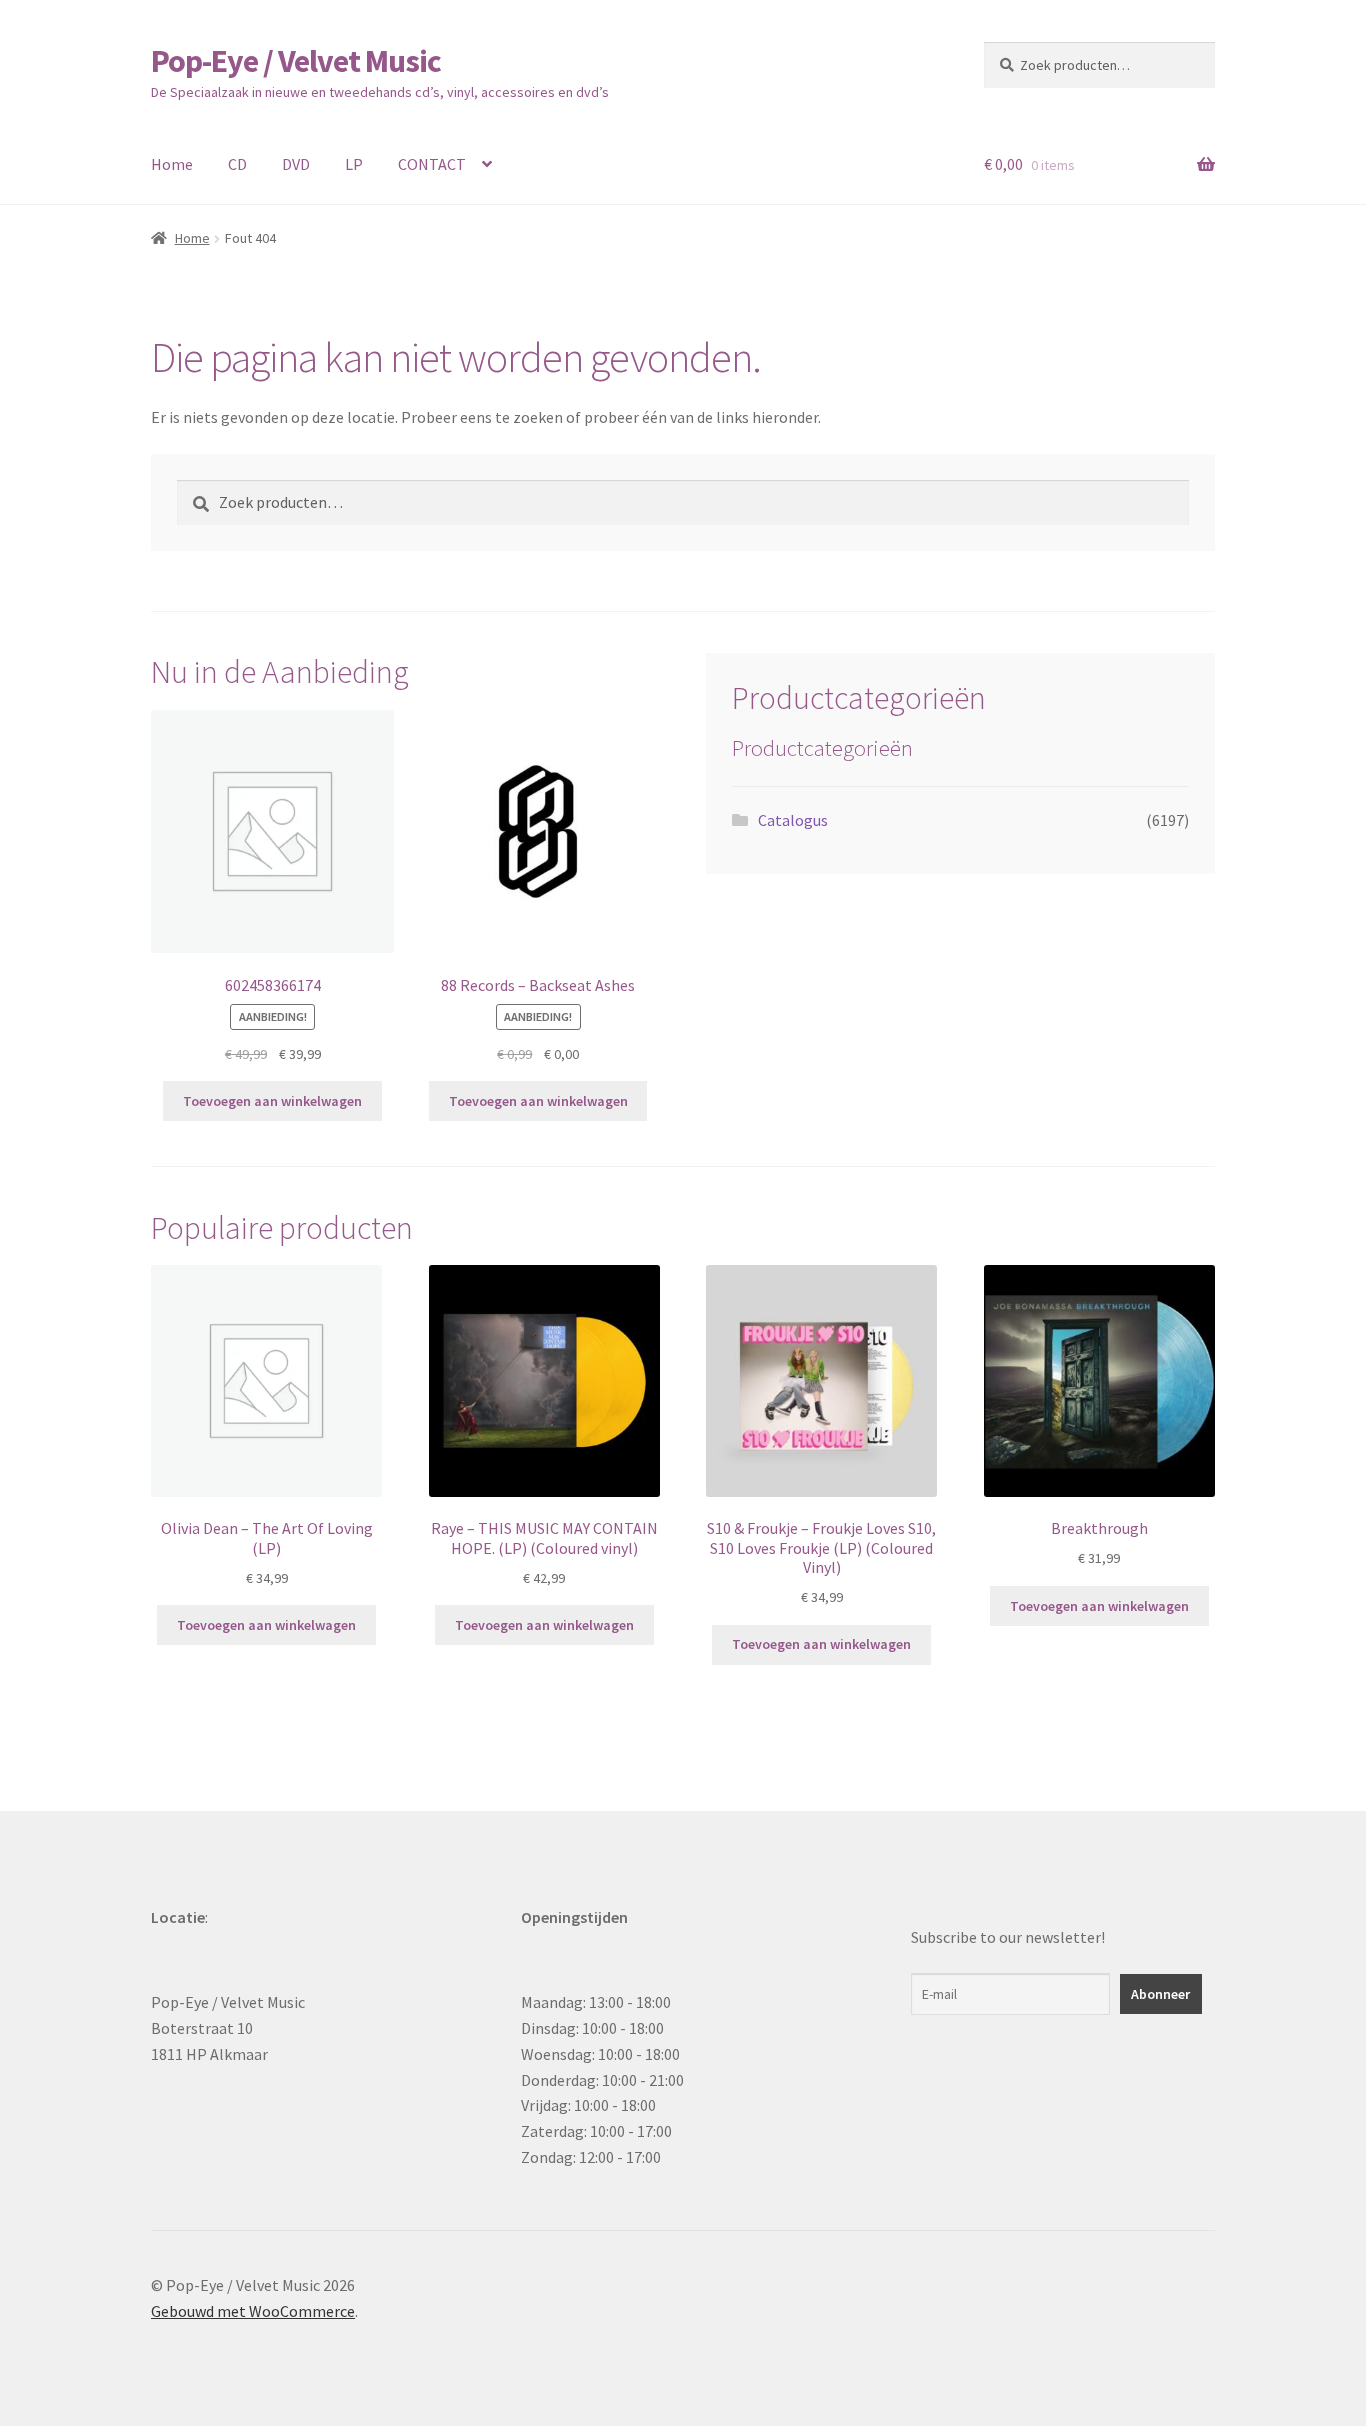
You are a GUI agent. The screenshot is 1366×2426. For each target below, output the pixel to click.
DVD (296, 164)
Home (172, 164)
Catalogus (793, 820)
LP (354, 164)
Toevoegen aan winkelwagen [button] (272, 1101)
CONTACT (432, 164)
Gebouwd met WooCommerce (253, 2311)
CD (237, 164)
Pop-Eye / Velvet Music (296, 61)
